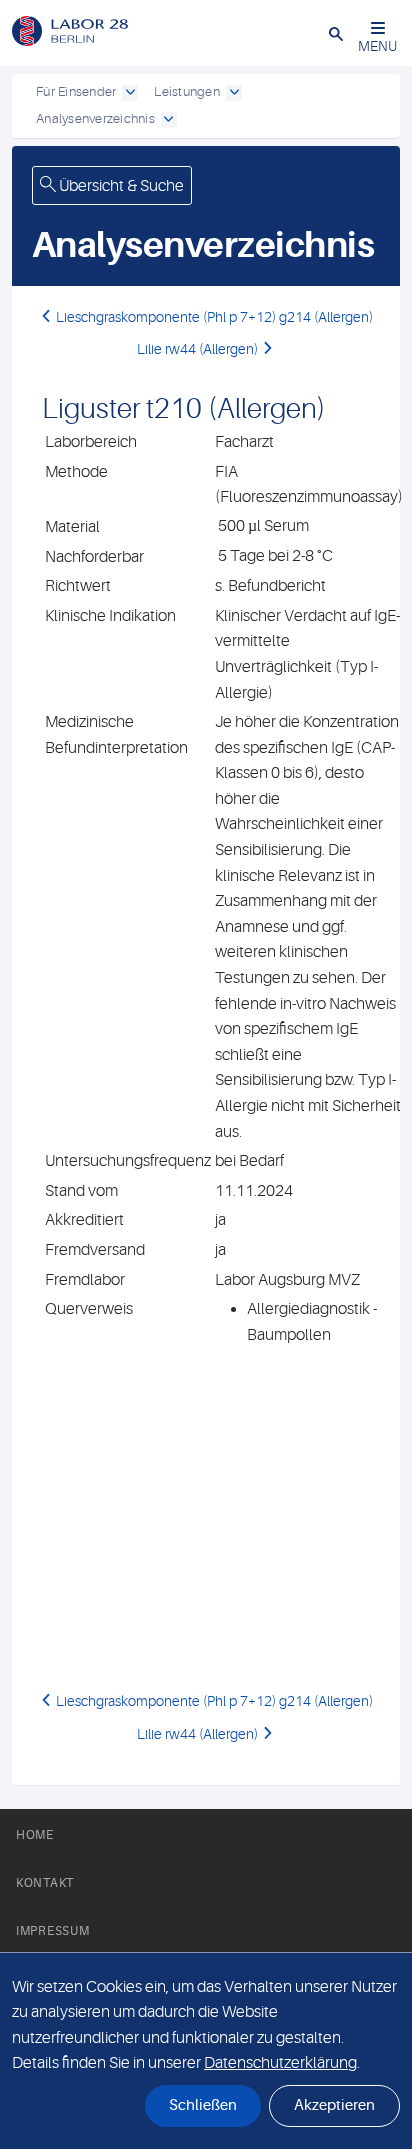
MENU (377, 46)
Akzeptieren (334, 2105)
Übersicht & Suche (120, 186)
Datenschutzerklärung (280, 2063)
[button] (336, 33)
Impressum (52, 1931)
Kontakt (45, 1883)
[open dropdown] (130, 93)
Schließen (203, 2105)
